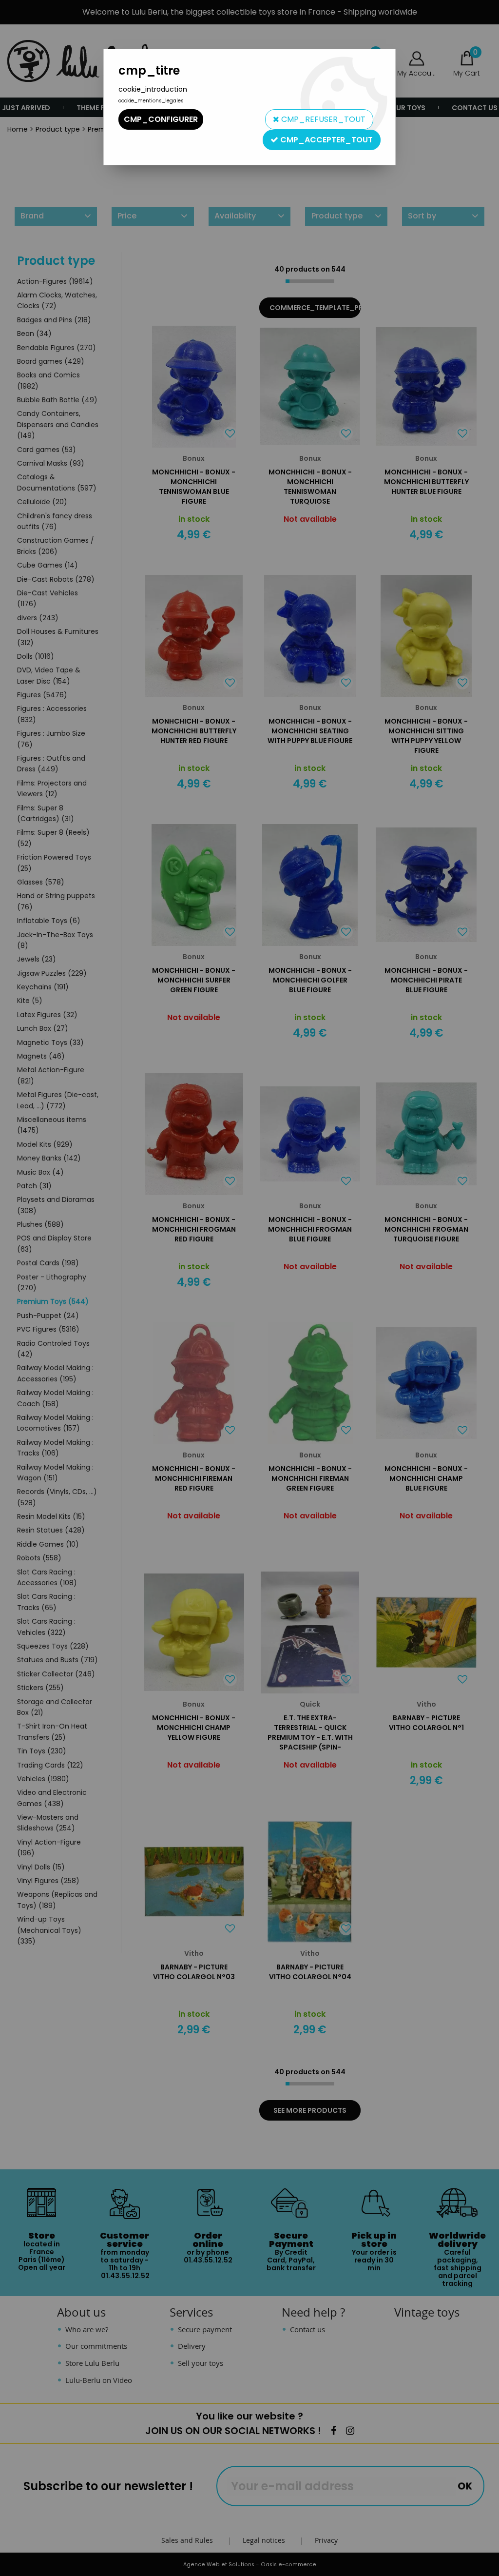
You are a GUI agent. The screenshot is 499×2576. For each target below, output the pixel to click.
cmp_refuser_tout (322, 119)
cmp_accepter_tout (326, 140)
